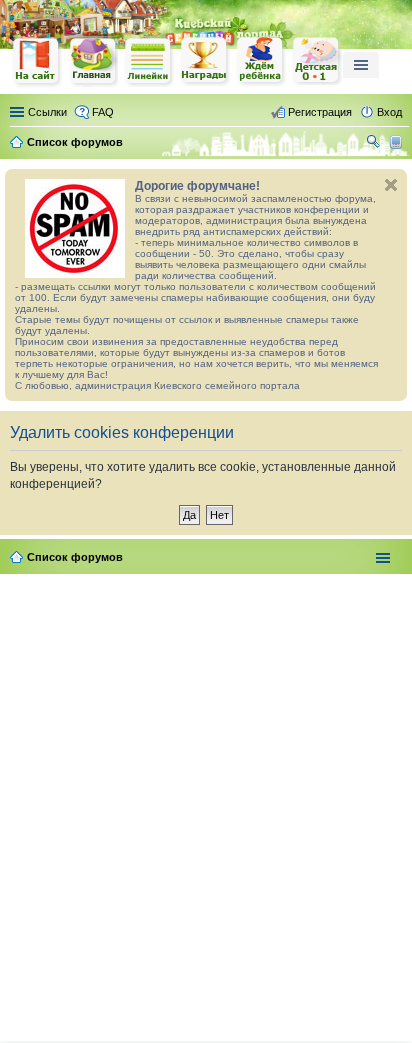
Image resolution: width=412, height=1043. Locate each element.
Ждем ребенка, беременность (261, 61)
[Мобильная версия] (398, 142)
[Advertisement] (206, 804)
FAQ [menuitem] (103, 112)
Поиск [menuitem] (375, 144)
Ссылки (47, 112)
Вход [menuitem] (389, 112)
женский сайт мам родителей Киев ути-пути (37, 63)
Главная (93, 61)
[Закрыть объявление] (391, 185)
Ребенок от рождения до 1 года (317, 61)
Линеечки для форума (149, 61)
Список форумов (75, 557)
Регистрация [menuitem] (320, 112)
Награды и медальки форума (205, 61)
